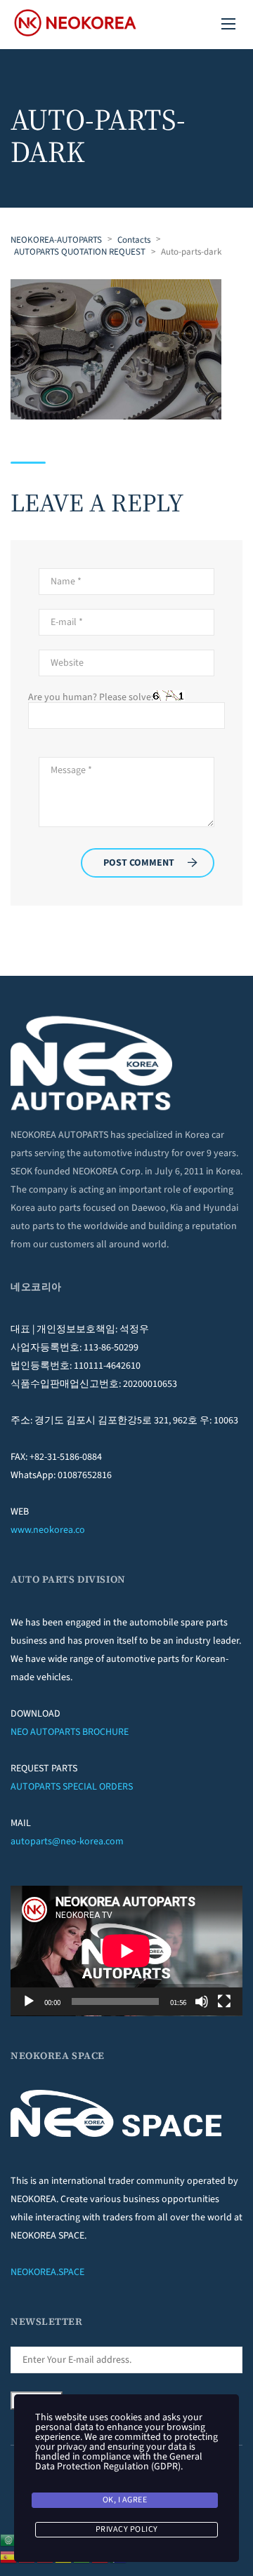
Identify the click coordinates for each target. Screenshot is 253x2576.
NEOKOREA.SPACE (47, 2272)
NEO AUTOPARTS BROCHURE (70, 1732)
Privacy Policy (127, 2529)
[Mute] (202, 2001)
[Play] (29, 2001)
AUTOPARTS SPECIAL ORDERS (72, 1787)
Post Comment (139, 863)
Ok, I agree (125, 2500)
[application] (126, 1951)
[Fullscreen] (224, 2001)
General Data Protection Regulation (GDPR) (119, 2462)
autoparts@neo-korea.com (67, 1842)
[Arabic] (9, 2540)
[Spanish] (9, 2556)
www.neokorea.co (48, 1530)
